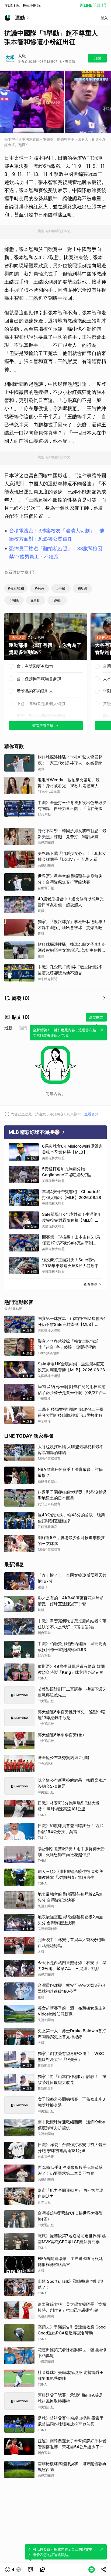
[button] (13, 2570)
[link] (30, 2570)
